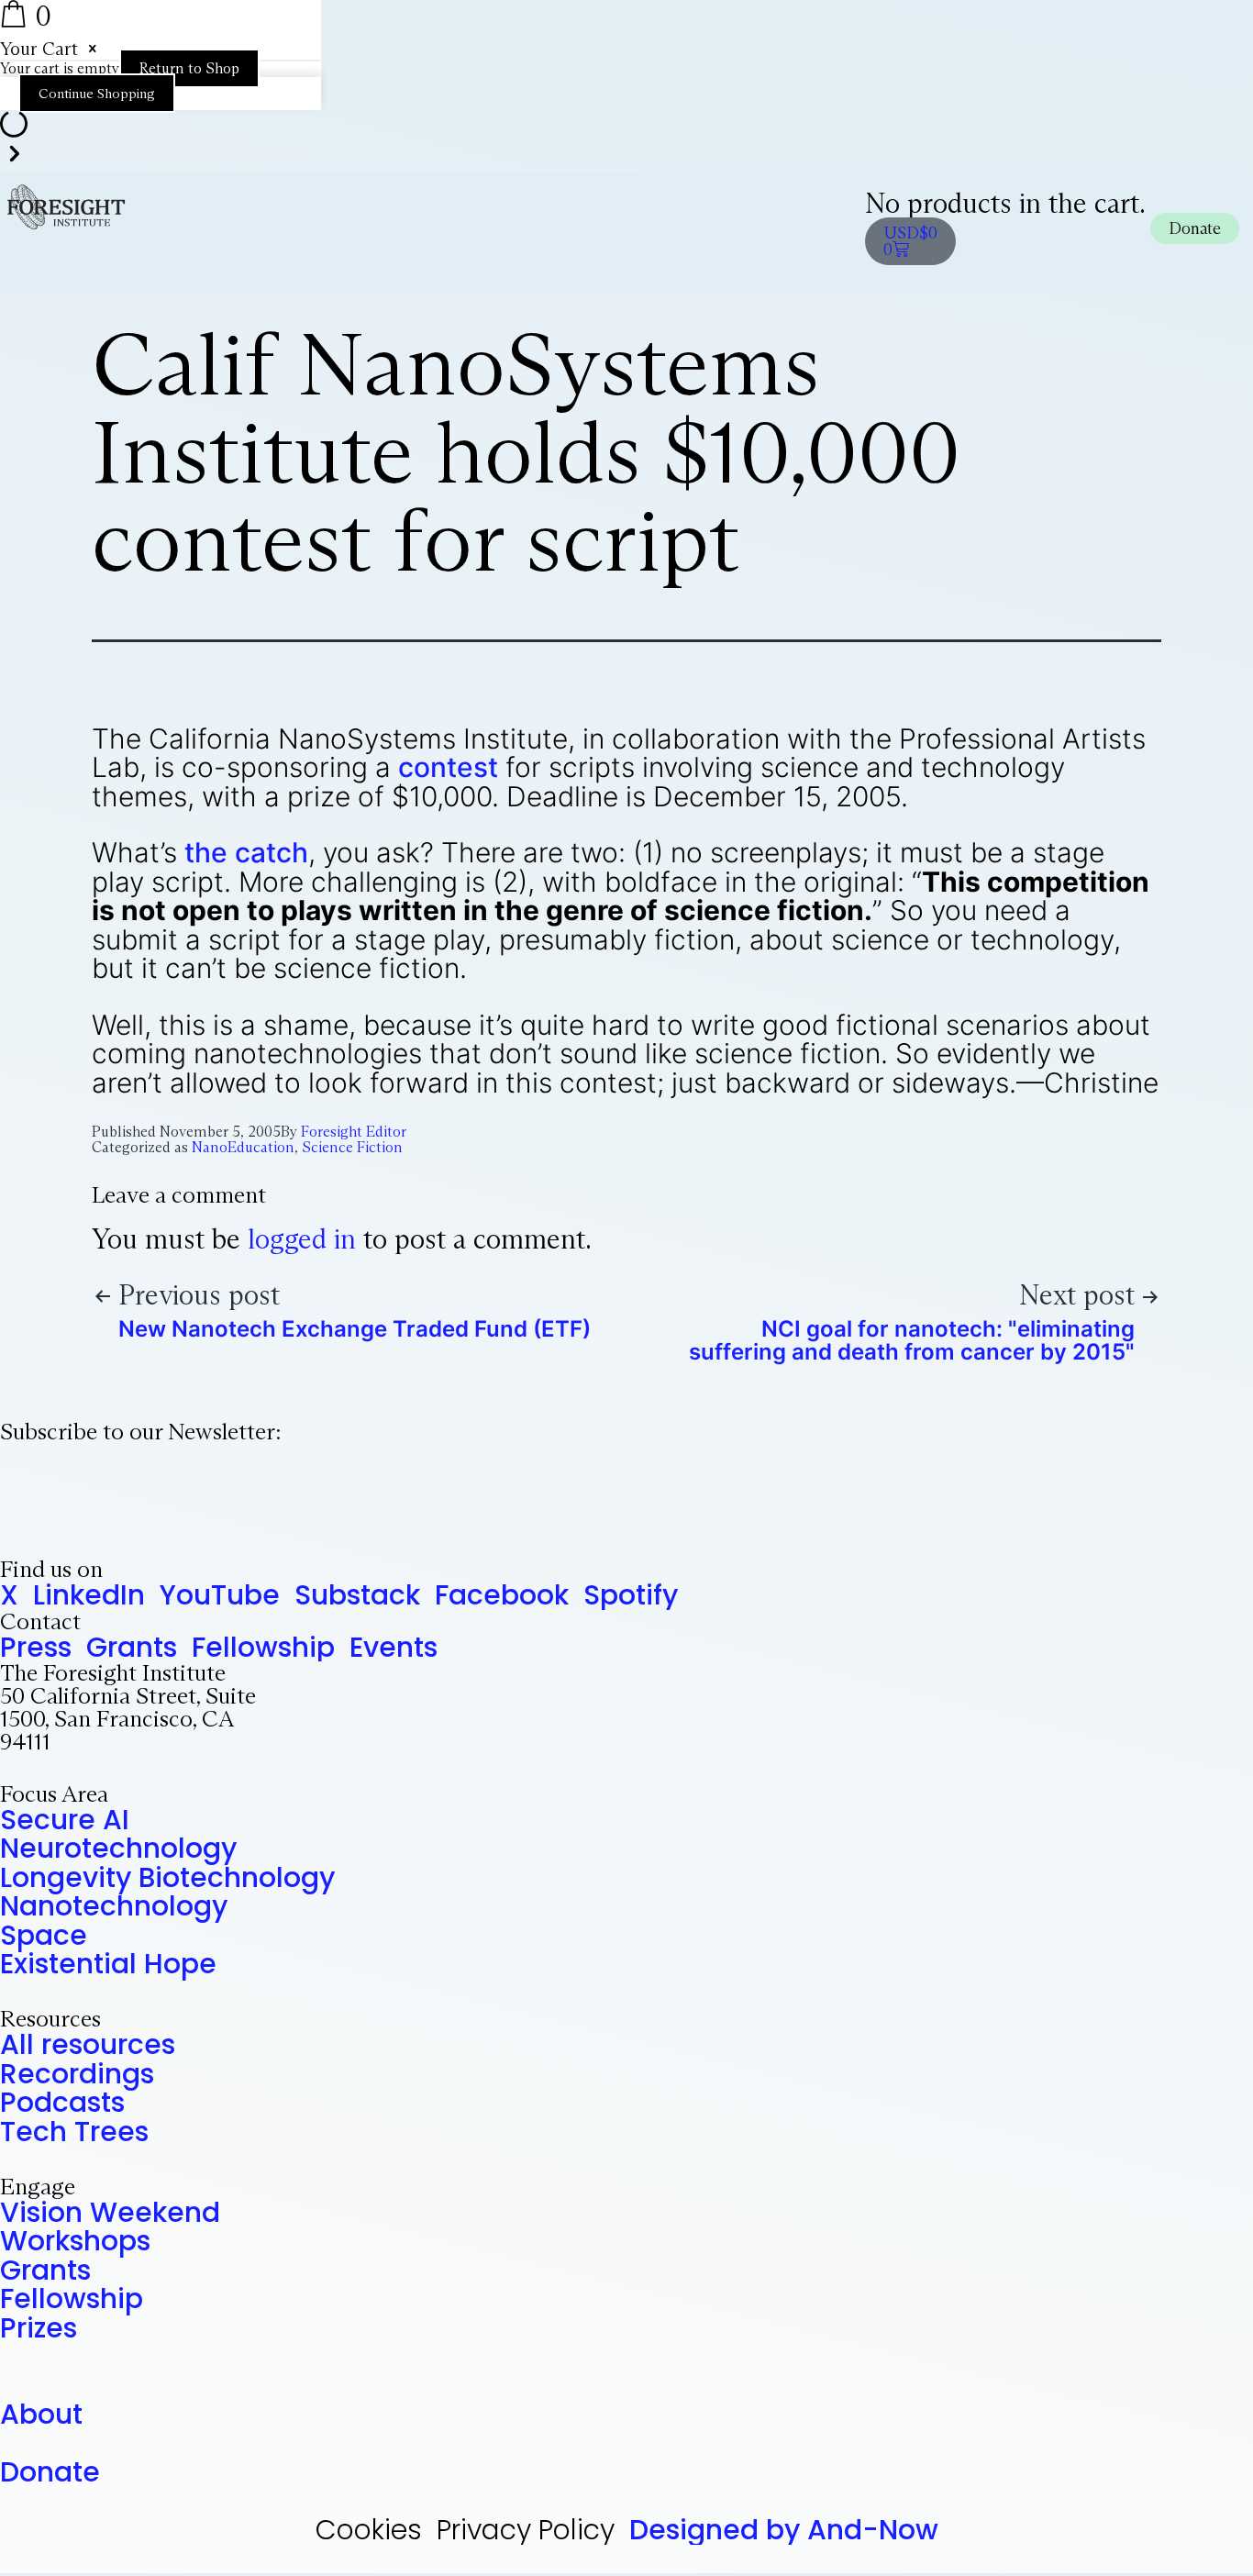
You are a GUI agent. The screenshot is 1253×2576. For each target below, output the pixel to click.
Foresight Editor (354, 1132)
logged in (302, 1239)
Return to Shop (189, 68)
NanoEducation (243, 1147)
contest (448, 767)
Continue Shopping (97, 93)
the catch (246, 852)
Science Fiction (352, 1147)
